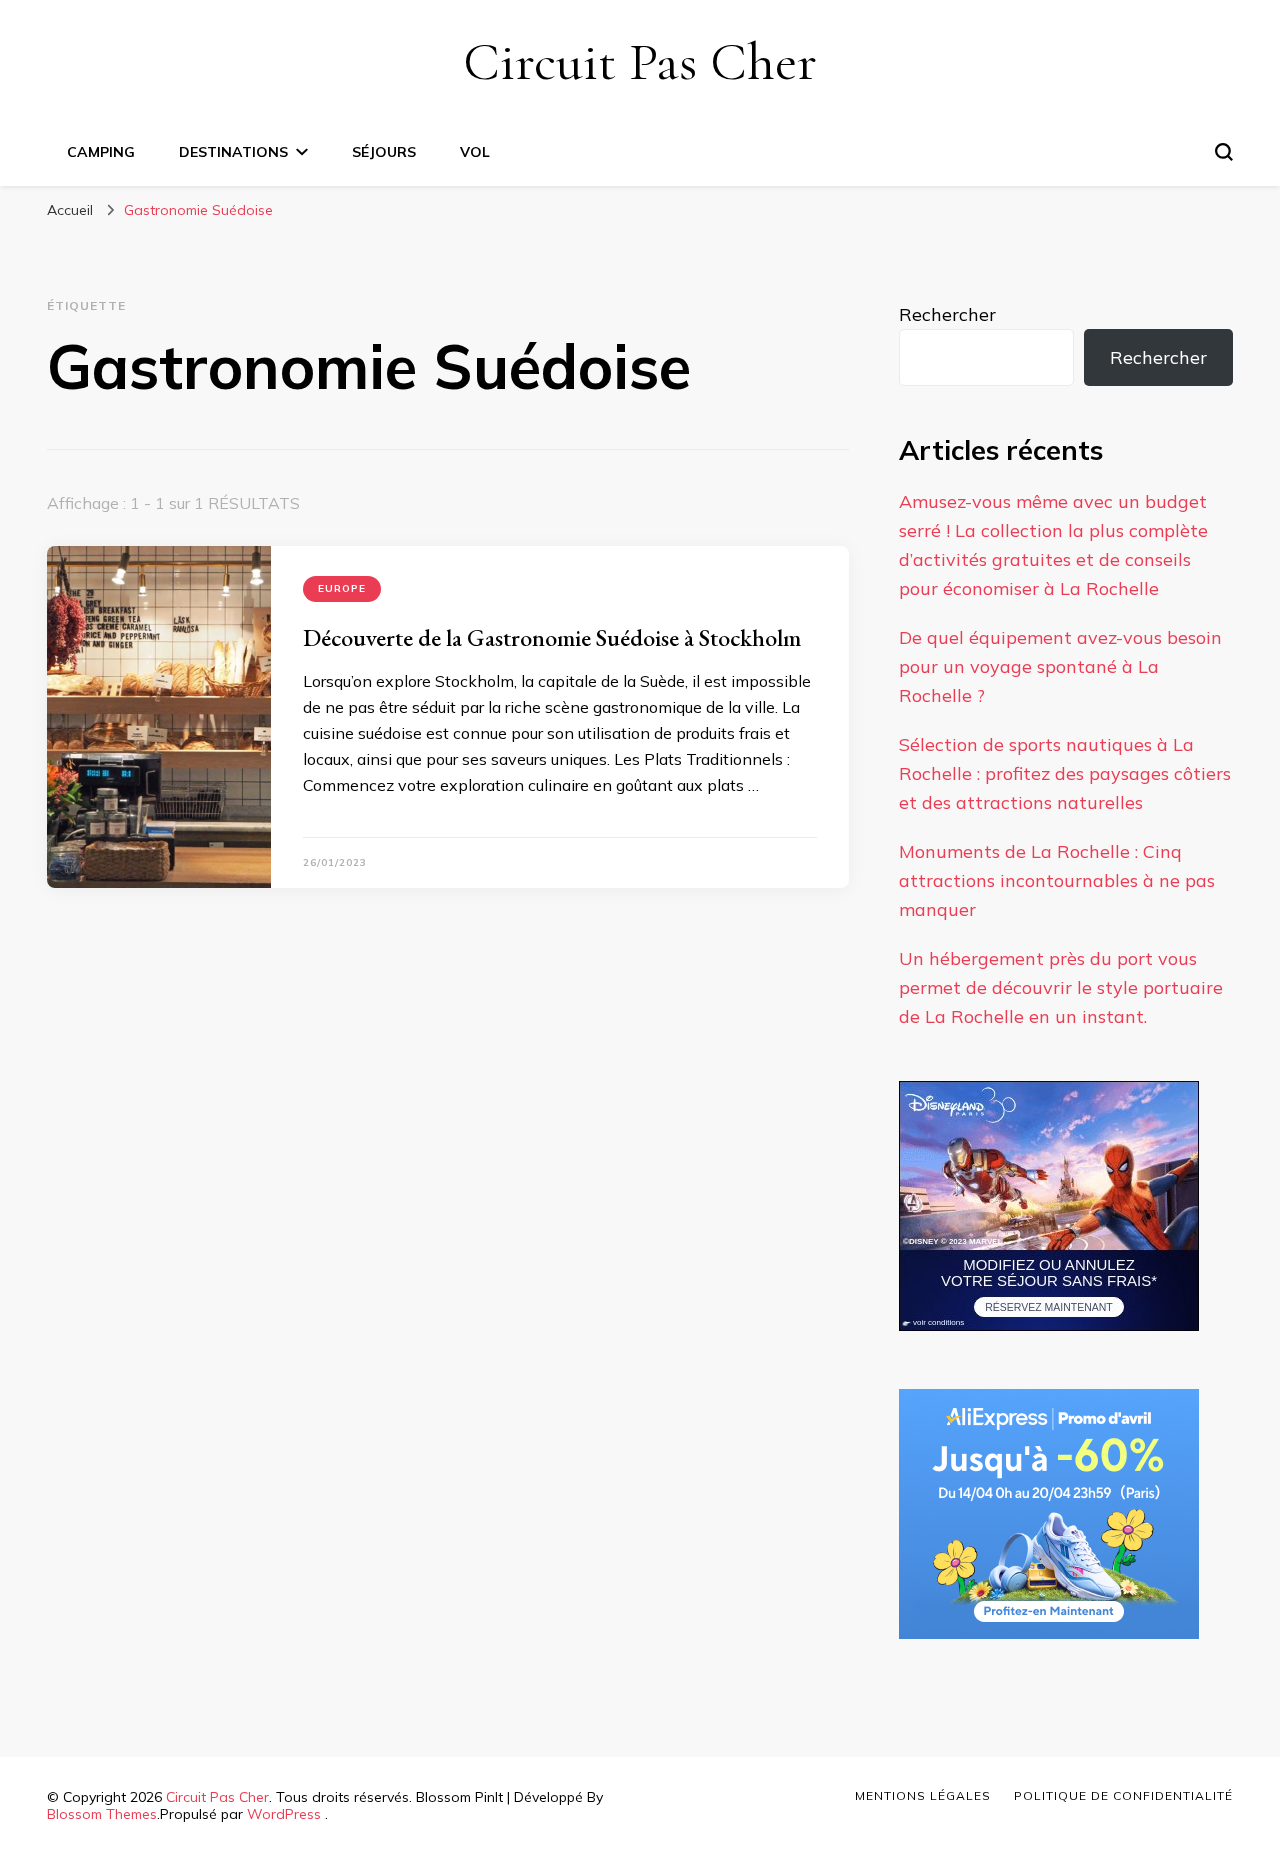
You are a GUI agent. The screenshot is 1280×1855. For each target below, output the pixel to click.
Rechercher (947, 314)
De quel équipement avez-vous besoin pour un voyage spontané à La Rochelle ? (1060, 666)
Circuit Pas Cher (640, 61)
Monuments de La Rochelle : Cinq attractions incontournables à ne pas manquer (1057, 880)
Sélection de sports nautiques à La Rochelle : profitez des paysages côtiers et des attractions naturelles (1065, 773)
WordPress (284, 1814)
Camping (101, 152)
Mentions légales (923, 1795)
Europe (342, 588)
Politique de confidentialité (1123, 1795)
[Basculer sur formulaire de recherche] (1224, 152)
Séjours (384, 152)
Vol (475, 152)
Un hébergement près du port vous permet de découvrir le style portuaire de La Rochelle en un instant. (1061, 987)
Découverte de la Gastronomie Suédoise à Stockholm (552, 637)
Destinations (233, 152)
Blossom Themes (102, 1814)
